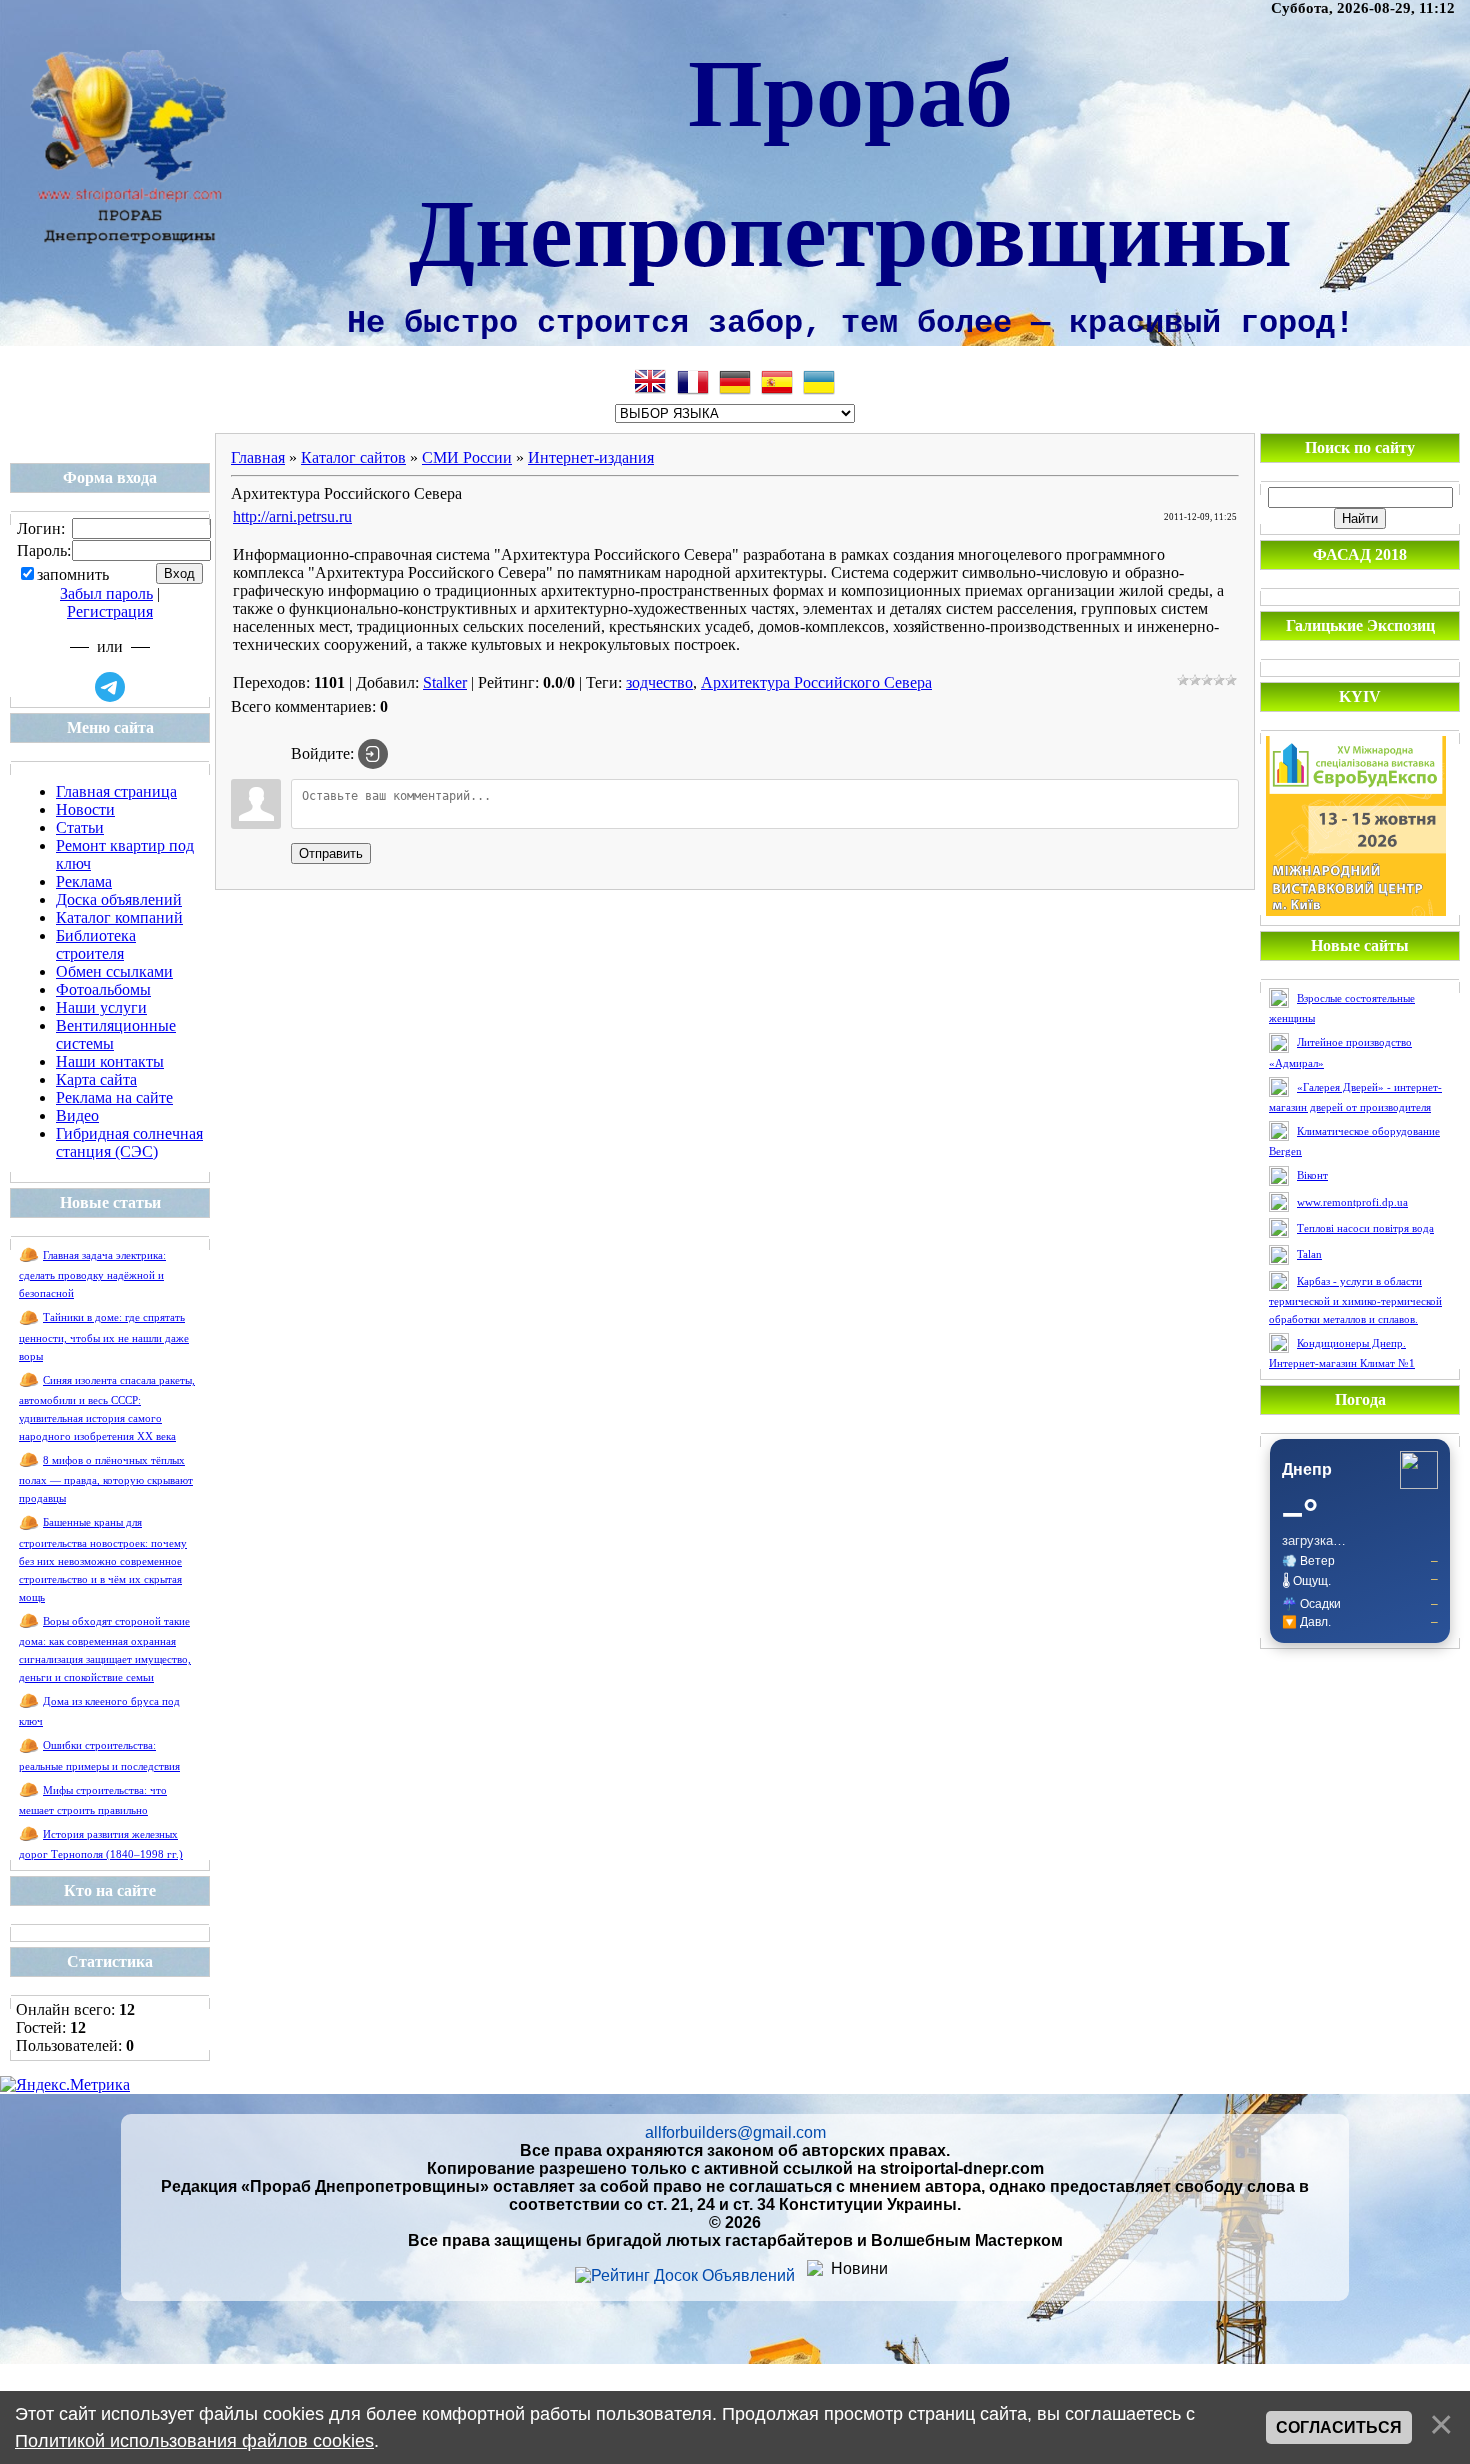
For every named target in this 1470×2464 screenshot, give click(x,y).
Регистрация (110, 611)
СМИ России (467, 457)
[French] (693, 382)
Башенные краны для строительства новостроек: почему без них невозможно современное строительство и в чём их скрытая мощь (103, 1559)
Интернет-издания (591, 457)
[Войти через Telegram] (110, 687)
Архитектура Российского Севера (816, 682)
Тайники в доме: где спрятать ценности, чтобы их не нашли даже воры (104, 1336)
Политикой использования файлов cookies (194, 2441)
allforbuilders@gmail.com (735, 2132)
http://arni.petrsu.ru (292, 516)
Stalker (445, 682)
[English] (651, 382)
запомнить (73, 574)
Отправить (331, 853)
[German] (735, 382)
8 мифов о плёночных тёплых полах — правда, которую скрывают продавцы (106, 1479)
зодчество (659, 682)
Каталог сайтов (353, 457)
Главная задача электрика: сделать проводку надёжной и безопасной (92, 1274)
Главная (258, 457)
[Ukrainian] (819, 382)
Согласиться (1339, 2427)
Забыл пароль (106, 593)
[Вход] (373, 754)
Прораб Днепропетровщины (850, 159)
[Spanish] (777, 382)
